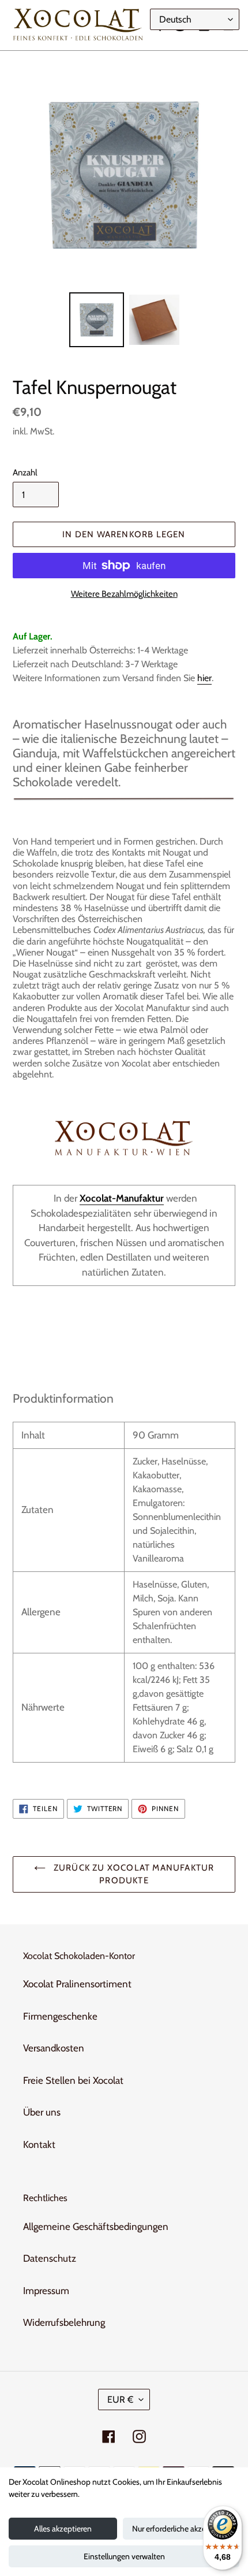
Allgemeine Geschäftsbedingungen (96, 2226)
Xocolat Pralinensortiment (77, 1984)
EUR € (120, 2400)
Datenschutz (50, 2258)
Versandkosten (54, 2048)
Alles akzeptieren (63, 2529)
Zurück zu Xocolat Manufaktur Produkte (133, 1874)
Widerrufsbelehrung (64, 2322)
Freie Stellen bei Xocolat (73, 2080)
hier (204, 678)
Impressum (46, 2291)
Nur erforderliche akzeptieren (181, 2529)
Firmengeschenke (60, 2016)
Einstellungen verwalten (124, 2556)
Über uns (42, 2112)
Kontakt (39, 2144)
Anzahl (25, 473)
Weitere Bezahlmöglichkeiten (124, 594)
